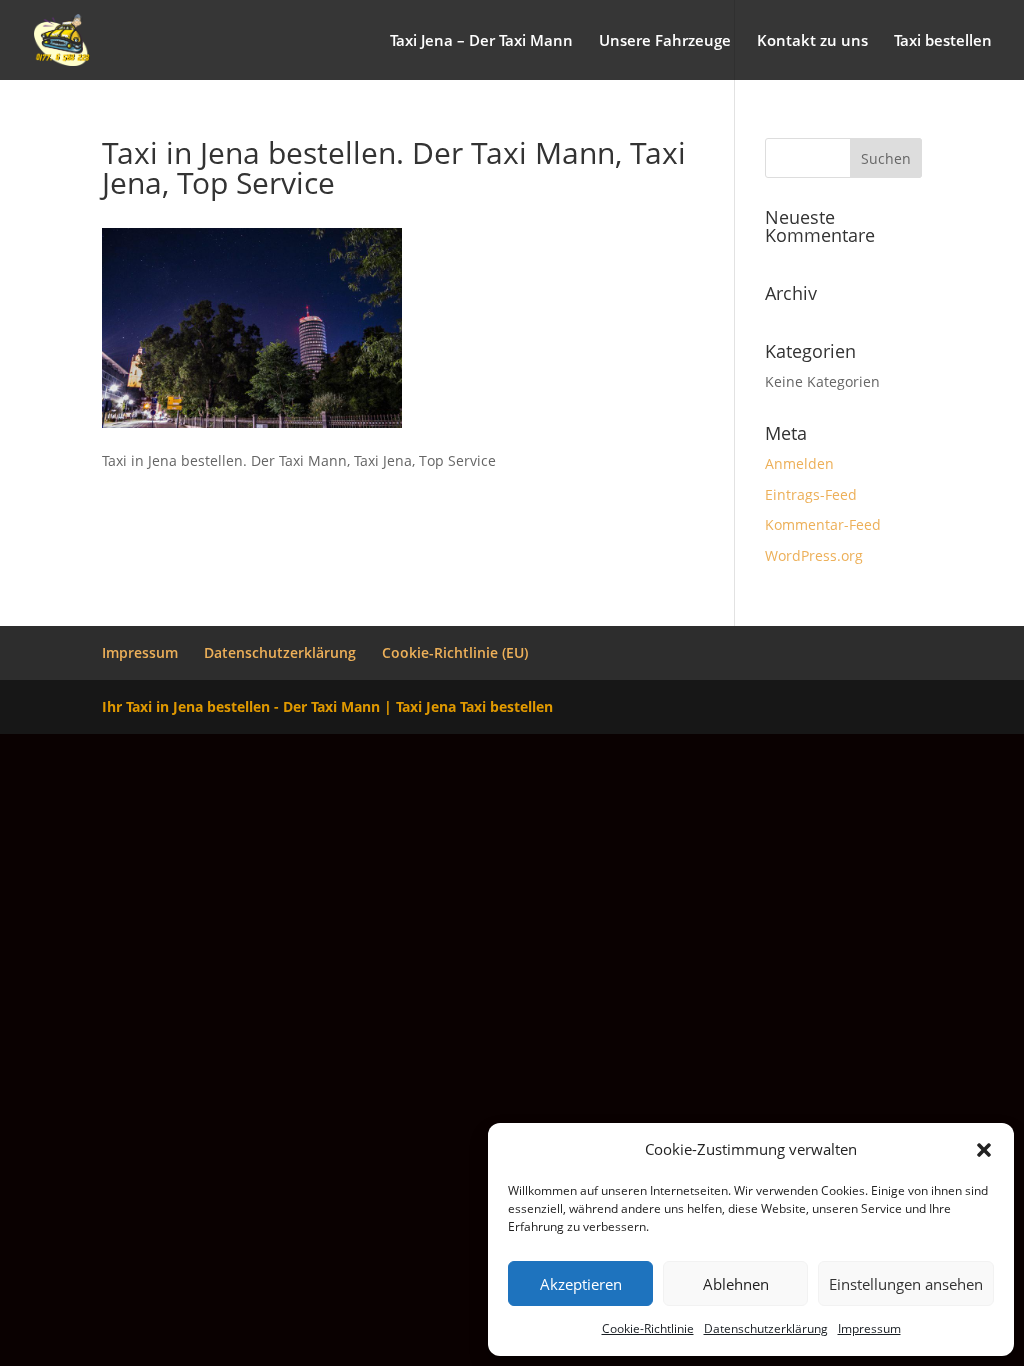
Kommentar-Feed (823, 524)
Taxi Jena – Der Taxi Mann (481, 41)
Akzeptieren (581, 1284)
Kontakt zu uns (812, 41)
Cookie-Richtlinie (648, 1328)
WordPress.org (814, 555)
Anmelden (799, 463)
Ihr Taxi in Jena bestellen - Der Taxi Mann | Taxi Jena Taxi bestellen (327, 706)
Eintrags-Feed (811, 494)
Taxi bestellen (943, 41)
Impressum (869, 1328)
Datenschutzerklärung (766, 1328)
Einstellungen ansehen (906, 1284)
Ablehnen (736, 1284)
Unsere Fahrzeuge (665, 41)
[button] (984, 1150)
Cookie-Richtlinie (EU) (455, 652)
